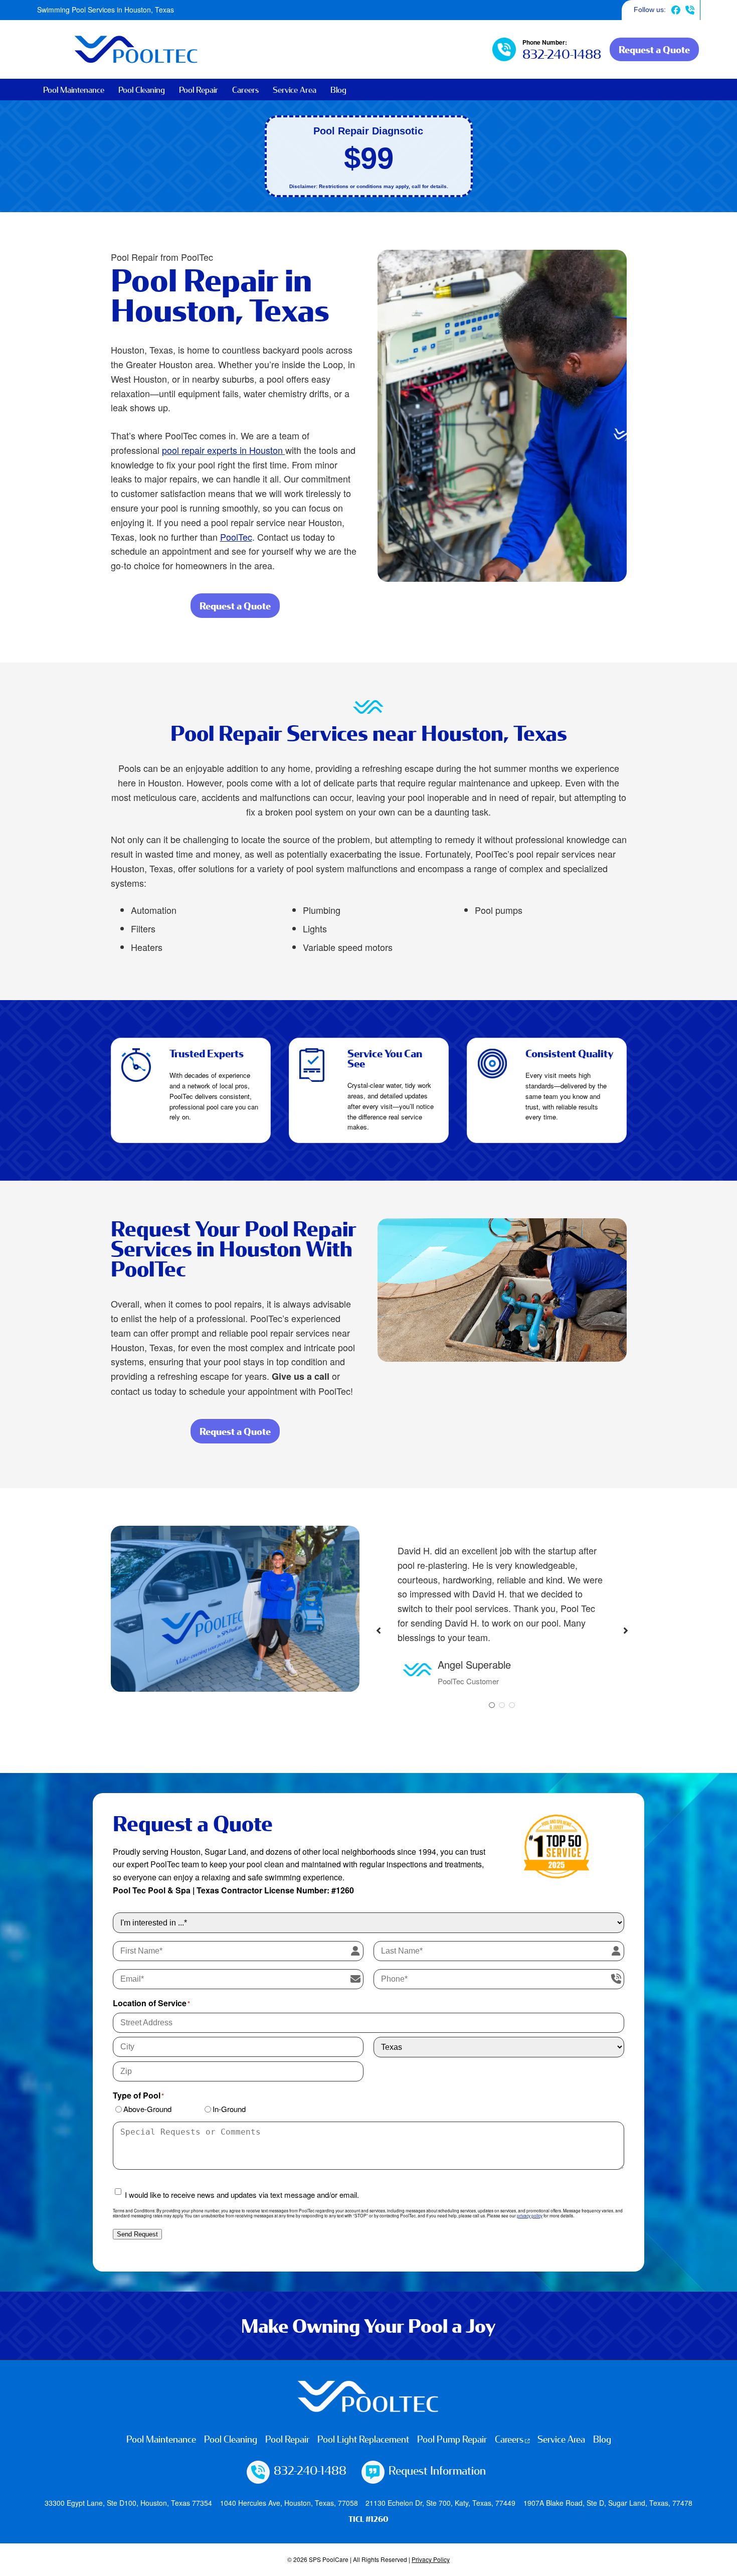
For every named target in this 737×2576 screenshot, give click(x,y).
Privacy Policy (431, 2559)
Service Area (295, 90)
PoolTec (236, 537)
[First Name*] (355, 1951)
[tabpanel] (502, 1616)
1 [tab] (492, 1705)
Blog (338, 90)
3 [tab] (512, 1705)
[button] (379, 1626)
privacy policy (530, 2215)
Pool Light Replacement (363, 2439)
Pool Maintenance (74, 90)
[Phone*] (616, 1979)
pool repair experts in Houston (224, 450)
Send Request (137, 2234)
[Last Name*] (616, 1951)
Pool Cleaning (142, 90)
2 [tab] (502, 1705)
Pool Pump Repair (452, 2439)
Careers (245, 90)
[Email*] (355, 1979)
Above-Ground (147, 2109)
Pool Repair (199, 90)
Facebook (676, 10)
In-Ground (229, 2109)
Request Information (437, 2470)
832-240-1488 (690, 10)
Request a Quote (654, 49)
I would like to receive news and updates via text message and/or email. (242, 2195)
